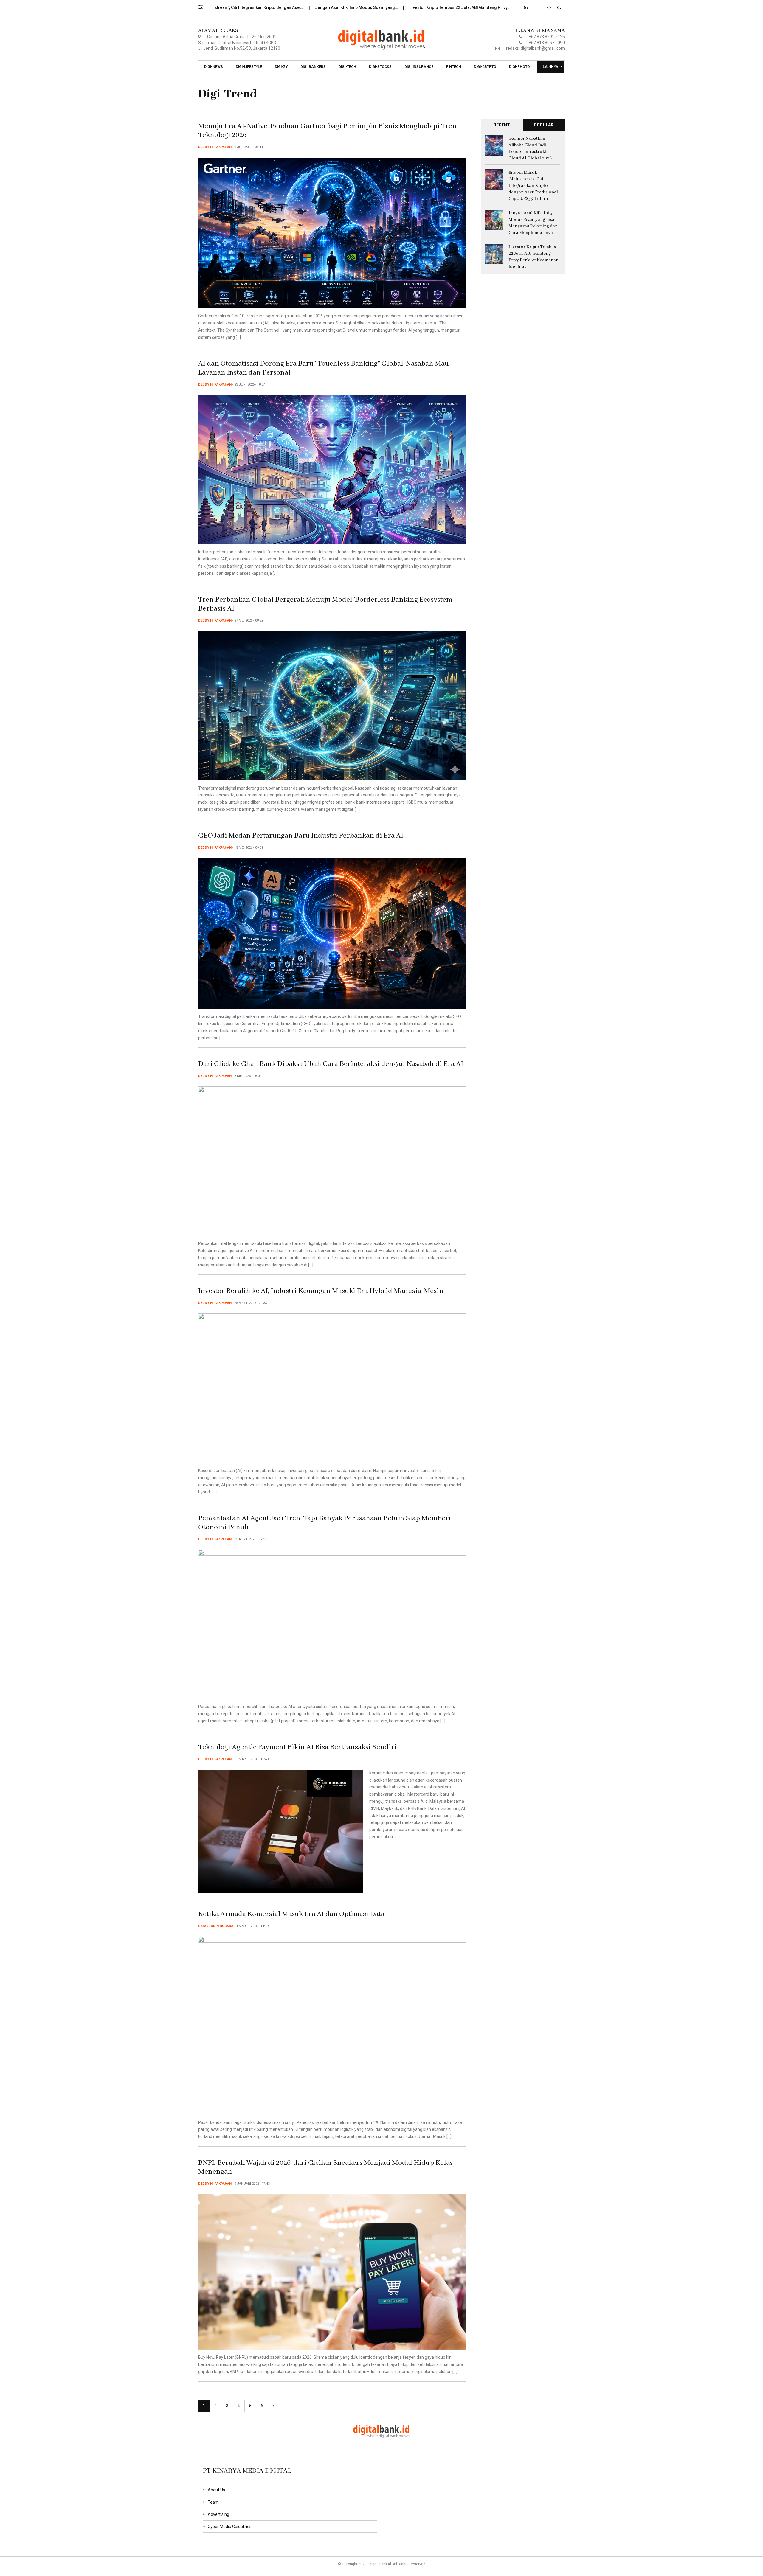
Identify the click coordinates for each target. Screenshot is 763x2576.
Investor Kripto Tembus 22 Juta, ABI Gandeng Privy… (349, 7)
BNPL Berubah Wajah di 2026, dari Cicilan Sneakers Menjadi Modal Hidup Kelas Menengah (325, 2167)
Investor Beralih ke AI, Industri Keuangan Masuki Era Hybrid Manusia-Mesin (321, 1291)
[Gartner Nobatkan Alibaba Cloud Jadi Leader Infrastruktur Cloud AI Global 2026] (494, 145)
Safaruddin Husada (216, 1926)
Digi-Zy (281, 67)
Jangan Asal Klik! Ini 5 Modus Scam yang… (245, 7)
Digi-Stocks (380, 67)
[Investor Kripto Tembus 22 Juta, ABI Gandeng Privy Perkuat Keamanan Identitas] (494, 254)
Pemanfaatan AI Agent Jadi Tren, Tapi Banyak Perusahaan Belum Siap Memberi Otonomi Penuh (325, 1523)
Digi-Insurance (419, 67)
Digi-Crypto (485, 67)
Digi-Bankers (313, 67)
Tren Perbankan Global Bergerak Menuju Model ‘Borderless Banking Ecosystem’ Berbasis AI (326, 604)
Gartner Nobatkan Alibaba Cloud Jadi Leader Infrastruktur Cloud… (476, 7)
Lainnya (550, 67)
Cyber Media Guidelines (230, 2527)
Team (213, 2502)
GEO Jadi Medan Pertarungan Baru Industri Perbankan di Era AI (301, 836)
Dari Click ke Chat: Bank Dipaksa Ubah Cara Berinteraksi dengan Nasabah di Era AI (331, 1064)
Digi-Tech (347, 67)
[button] (203, 6)
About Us (216, 2490)
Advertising (218, 2514)
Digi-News (214, 67)
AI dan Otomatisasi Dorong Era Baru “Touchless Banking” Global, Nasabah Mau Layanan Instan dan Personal (324, 368)
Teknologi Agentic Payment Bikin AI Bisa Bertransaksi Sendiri (297, 1747)
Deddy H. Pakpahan (215, 147)
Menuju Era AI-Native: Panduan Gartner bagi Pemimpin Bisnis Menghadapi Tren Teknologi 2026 (327, 131)
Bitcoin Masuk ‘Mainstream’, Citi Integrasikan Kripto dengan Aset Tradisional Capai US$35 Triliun (533, 186)
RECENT (502, 125)
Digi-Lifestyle (249, 67)
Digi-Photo (519, 67)
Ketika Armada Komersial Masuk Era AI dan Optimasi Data (291, 1914)
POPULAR (544, 125)
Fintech (454, 67)
